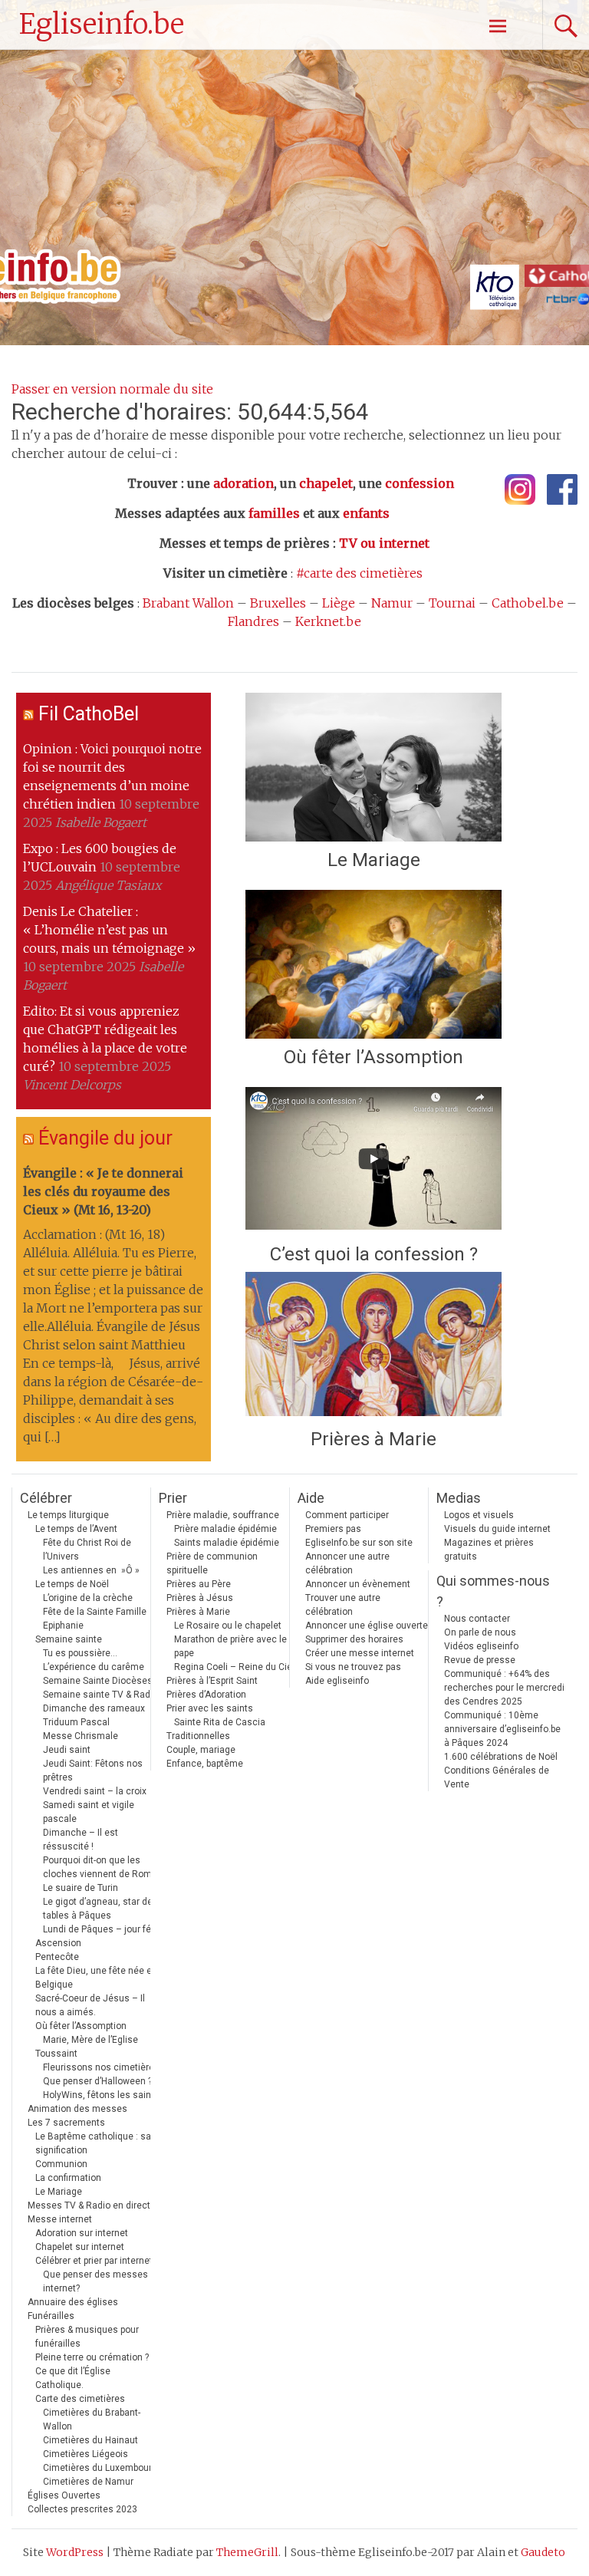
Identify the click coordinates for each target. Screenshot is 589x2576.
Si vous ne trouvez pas (353, 1667)
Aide (311, 1498)
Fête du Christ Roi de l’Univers (87, 1550)
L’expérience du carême (94, 1667)
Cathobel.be (528, 603)
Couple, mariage (201, 1750)
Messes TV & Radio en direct (89, 2205)
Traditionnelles (198, 1736)
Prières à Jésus (200, 1598)
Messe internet (60, 2219)
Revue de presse (480, 1660)
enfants (366, 513)
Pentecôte (57, 1957)
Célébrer (46, 1498)
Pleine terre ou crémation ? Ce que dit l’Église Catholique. (92, 2371)
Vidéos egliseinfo (481, 1646)
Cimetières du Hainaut (90, 2440)
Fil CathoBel (89, 714)
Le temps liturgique (68, 1515)
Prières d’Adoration (206, 1695)
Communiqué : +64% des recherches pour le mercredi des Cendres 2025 (504, 1688)
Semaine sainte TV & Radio (100, 1695)
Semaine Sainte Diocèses (98, 1681)
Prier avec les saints (210, 1708)
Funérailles (51, 2316)
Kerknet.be (328, 621)
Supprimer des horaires (354, 1639)
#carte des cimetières (359, 573)
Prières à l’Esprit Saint (212, 1681)
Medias (459, 1498)
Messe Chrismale (81, 1736)
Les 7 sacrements (66, 2123)
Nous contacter (477, 1619)
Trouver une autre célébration (343, 1605)
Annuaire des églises (73, 2302)
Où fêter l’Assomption (373, 1057)
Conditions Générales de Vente (497, 1777)
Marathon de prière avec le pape (230, 1646)
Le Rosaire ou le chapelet (228, 1626)
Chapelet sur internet (80, 2247)
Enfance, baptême (205, 1764)
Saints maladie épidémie (227, 1543)
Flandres (253, 621)
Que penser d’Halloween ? (97, 2081)
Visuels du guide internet (497, 1529)
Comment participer (347, 1515)
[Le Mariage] (373, 767)
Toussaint (56, 2054)
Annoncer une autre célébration (347, 1563)
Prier (173, 1498)
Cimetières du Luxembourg (100, 2468)
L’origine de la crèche (88, 1598)
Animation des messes (77, 2109)
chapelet (326, 483)
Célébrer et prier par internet (94, 2261)
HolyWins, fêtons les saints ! (104, 2095)
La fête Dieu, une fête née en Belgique (96, 1978)
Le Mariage (374, 860)
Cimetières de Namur (88, 2482)
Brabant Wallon (188, 603)
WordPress (75, 2552)
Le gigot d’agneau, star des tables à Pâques (100, 1909)
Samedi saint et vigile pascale (89, 1812)
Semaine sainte (69, 1639)
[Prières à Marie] (373, 1346)
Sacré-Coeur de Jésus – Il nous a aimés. (90, 2005)
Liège (339, 603)
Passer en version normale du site (112, 389)
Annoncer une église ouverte (367, 1626)
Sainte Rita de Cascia (220, 1722)
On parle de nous (480, 1632)
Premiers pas (333, 1529)
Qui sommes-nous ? (493, 1591)
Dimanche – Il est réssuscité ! (81, 1840)
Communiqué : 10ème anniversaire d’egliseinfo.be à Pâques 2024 (502, 1729)
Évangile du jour (105, 1138)
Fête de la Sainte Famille (95, 1612)
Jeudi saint (67, 1750)
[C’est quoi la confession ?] (373, 1161)
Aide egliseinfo (337, 1681)
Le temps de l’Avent (76, 1529)
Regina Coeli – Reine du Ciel (234, 1667)
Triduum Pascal (76, 1722)
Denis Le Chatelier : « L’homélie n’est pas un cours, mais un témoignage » (109, 930)
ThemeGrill (247, 2552)
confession (420, 483)
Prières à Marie (373, 1439)
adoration (243, 483)
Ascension (58, 1943)
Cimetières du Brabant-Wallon (92, 2420)
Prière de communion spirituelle (212, 1563)
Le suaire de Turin (81, 1888)
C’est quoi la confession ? (374, 1254)
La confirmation (68, 2178)
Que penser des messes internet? (95, 2281)
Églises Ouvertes (64, 2495)
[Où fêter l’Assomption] (373, 964)
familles (274, 513)
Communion (61, 2164)
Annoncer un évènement (358, 1584)
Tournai (452, 603)
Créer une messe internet (360, 1653)
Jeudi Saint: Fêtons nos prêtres (93, 1771)
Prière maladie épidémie (225, 1529)
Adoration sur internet (82, 2233)
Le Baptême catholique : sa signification (93, 2143)
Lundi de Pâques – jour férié (102, 1929)
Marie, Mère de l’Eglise (90, 2040)
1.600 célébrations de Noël (501, 1757)
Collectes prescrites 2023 (82, 2509)
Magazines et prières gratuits (489, 1550)
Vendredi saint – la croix (95, 1791)
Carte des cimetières (80, 2399)
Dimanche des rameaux (94, 1708)
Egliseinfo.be (102, 24)
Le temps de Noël (72, 1584)
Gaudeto (543, 2552)
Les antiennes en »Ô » (91, 1570)
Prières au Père (199, 1584)
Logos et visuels (479, 1515)
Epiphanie (63, 1626)
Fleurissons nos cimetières (101, 2067)
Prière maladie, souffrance (223, 1515)
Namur (392, 603)
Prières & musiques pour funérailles (87, 2337)
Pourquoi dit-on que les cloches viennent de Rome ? (103, 1867)
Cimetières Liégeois (86, 2454)
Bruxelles (278, 603)
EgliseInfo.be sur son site (359, 1543)
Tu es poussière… (80, 1653)
